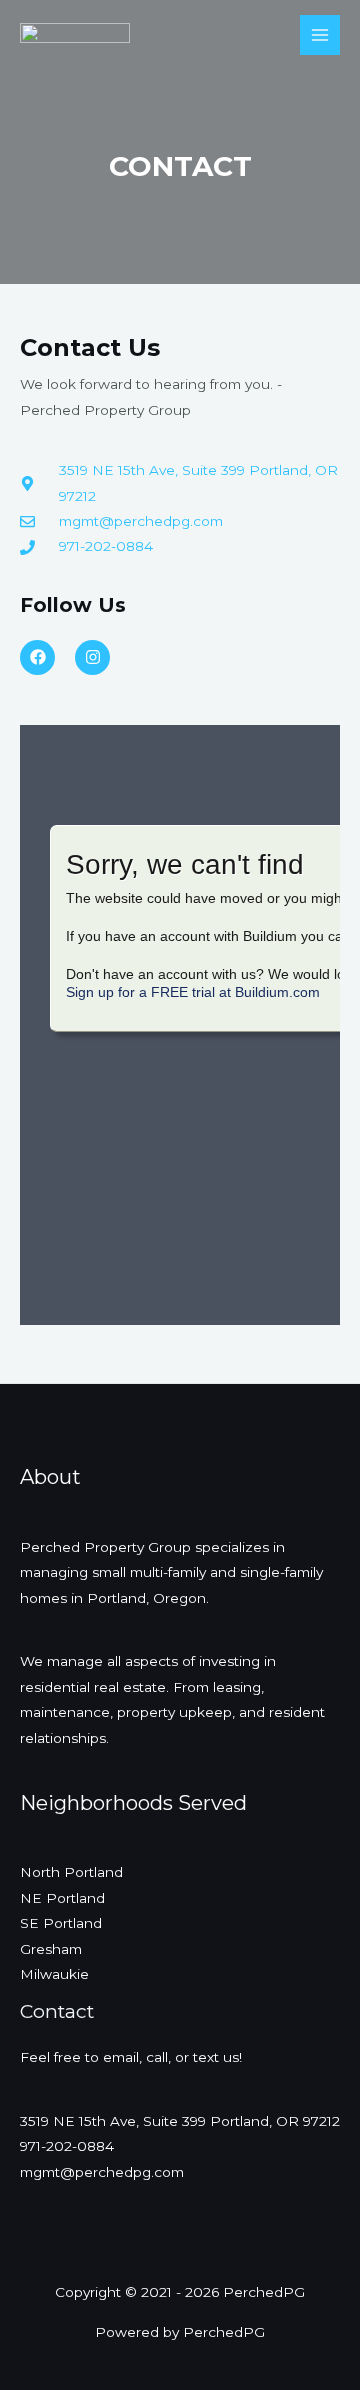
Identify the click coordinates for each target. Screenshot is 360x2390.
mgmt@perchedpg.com (102, 2172)
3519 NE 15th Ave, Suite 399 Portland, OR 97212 (180, 2121)
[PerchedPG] (75, 35)
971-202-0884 (67, 2146)
